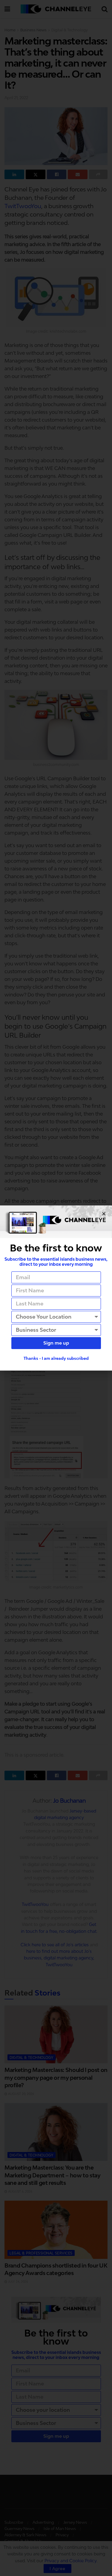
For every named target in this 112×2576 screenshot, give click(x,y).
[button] (104, 1214)
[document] (56, 1288)
